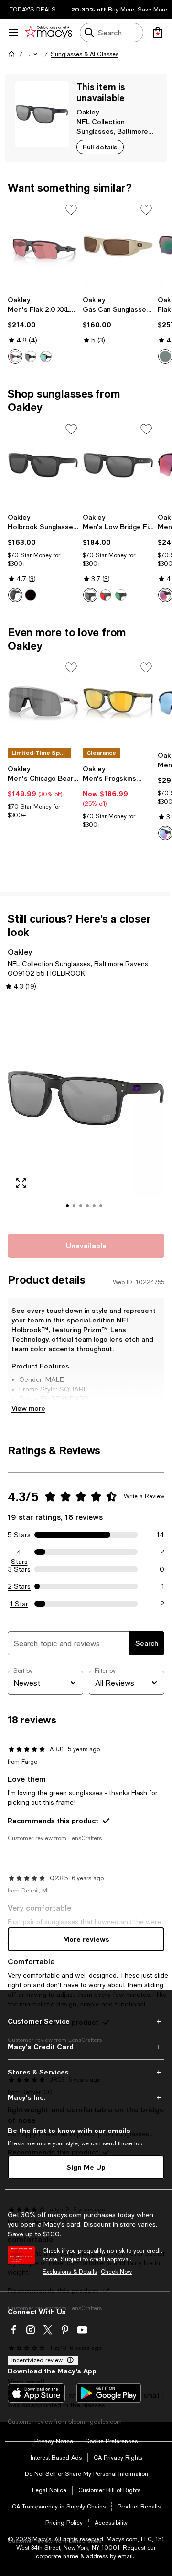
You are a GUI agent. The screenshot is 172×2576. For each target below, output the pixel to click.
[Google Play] (109, 2393)
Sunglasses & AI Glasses (85, 54)
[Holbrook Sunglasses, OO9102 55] (43, 465)
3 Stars (19, 1569)
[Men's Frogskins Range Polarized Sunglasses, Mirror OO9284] (118, 704)
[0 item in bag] (158, 33)
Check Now (116, 2272)
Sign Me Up (86, 2167)
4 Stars (19, 1552)
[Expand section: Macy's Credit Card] (86, 2047)
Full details (100, 147)
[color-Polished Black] (46, 356)
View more (28, 1408)
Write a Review (144, 1496)
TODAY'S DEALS (33, 10)
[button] (33, 54)
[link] (43, 330)
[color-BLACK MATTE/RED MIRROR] (165, 595)
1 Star (19, 1604)
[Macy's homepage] (11, 54)
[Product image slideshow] (86, 1111)
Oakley (88, 112)
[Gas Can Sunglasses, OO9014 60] (118, 246)
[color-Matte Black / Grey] (15, 595)
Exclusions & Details (70, 2272)
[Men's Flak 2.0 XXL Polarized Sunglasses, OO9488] (43, 246)
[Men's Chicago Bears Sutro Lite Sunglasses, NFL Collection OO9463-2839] (43, 704)
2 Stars (19, 1586)
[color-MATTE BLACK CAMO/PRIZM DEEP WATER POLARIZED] (165, 833)
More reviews (86, 1939)
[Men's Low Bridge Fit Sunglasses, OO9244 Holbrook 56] (118, 465)
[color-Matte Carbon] (15, 356)
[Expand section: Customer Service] (86, 2021)
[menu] (13, 33)
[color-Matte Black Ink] (121, 595)
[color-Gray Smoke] (106, 595)
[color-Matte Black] (31, 356)
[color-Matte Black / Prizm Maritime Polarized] (165, 356)
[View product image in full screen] (21, 1183)
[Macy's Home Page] (48, 33)
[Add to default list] (71, 210)
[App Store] (36, 2393)
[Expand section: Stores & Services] (86, 2072)
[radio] (15, 356)
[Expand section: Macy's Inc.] (86, 2097)
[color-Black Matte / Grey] (31, 595)
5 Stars (19, 1535)
